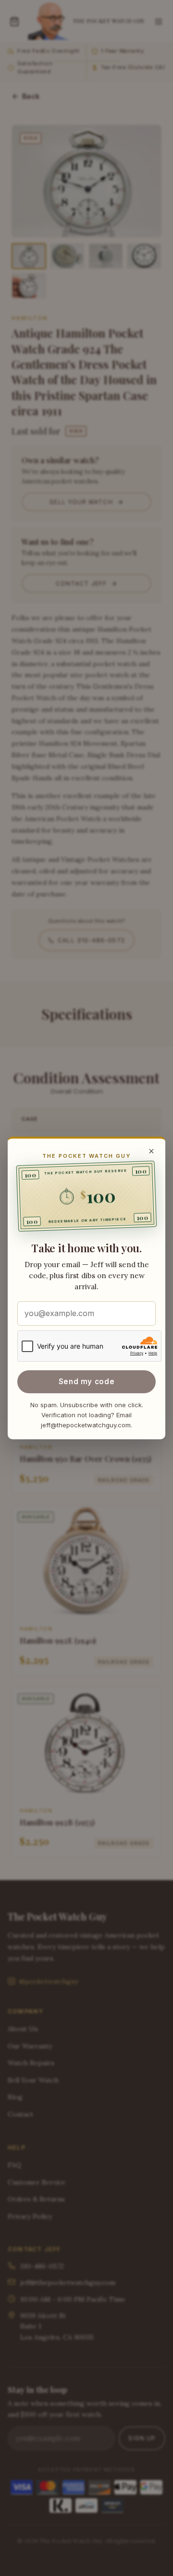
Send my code (86, 1382)
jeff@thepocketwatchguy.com (86, 1425)
